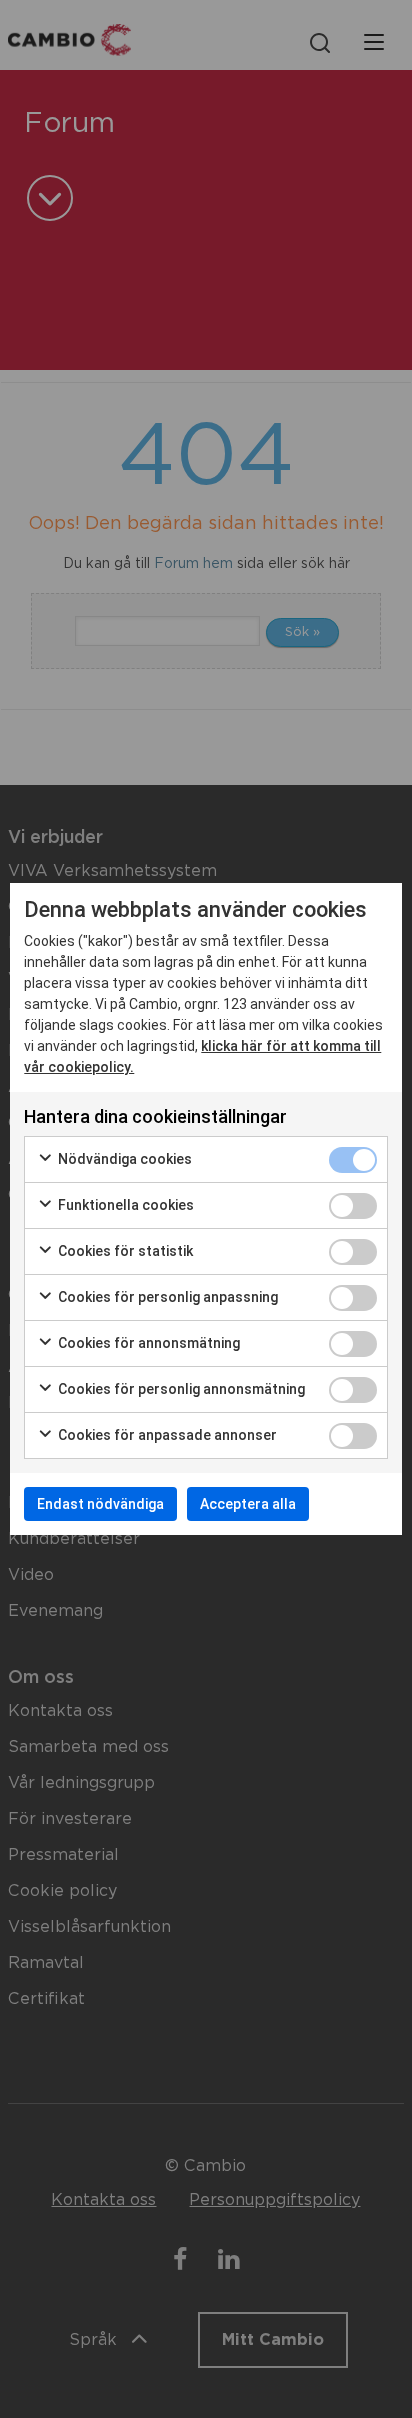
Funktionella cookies (124, 1205)
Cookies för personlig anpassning (166, 1297)
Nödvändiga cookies (123, 1159)
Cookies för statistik (124, 1251)
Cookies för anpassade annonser (166, 1435)
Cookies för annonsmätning (147, 1343)
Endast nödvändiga (100, 1504)
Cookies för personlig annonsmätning (180, 1389)
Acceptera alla (248, 1504)
